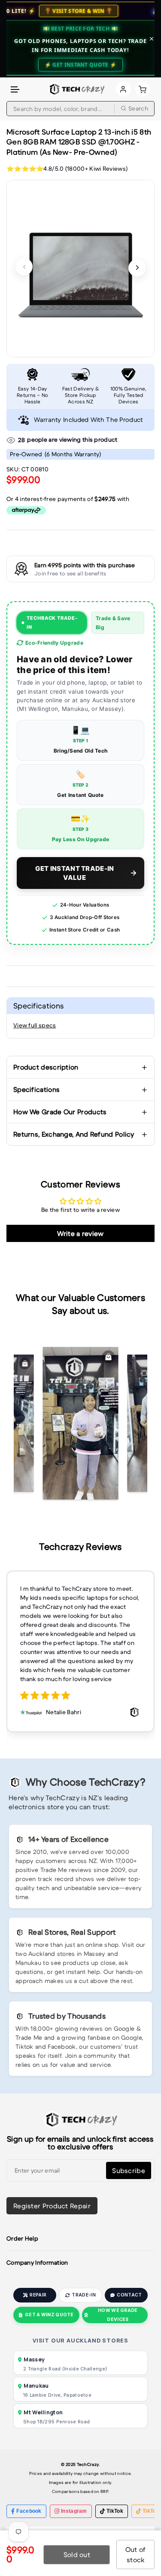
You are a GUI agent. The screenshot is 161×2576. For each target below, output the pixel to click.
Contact (129, 2295)
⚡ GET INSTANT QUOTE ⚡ (80, 65)
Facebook (29, 2511)
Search (138, 108)
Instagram (74, 2511)
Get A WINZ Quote (49, 2315)
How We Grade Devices (118, 2315)
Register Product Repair (52, 2206)
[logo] (76, 89)
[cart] (143, 89)
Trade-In (84, 2295)
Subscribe (129, 2170)
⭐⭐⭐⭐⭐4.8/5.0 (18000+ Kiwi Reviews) (67, 169)
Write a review (80, 1233)
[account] (123, 89)
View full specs (35, 1025)
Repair (38, 2295)
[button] (15, 90)
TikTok (115, 2511)
